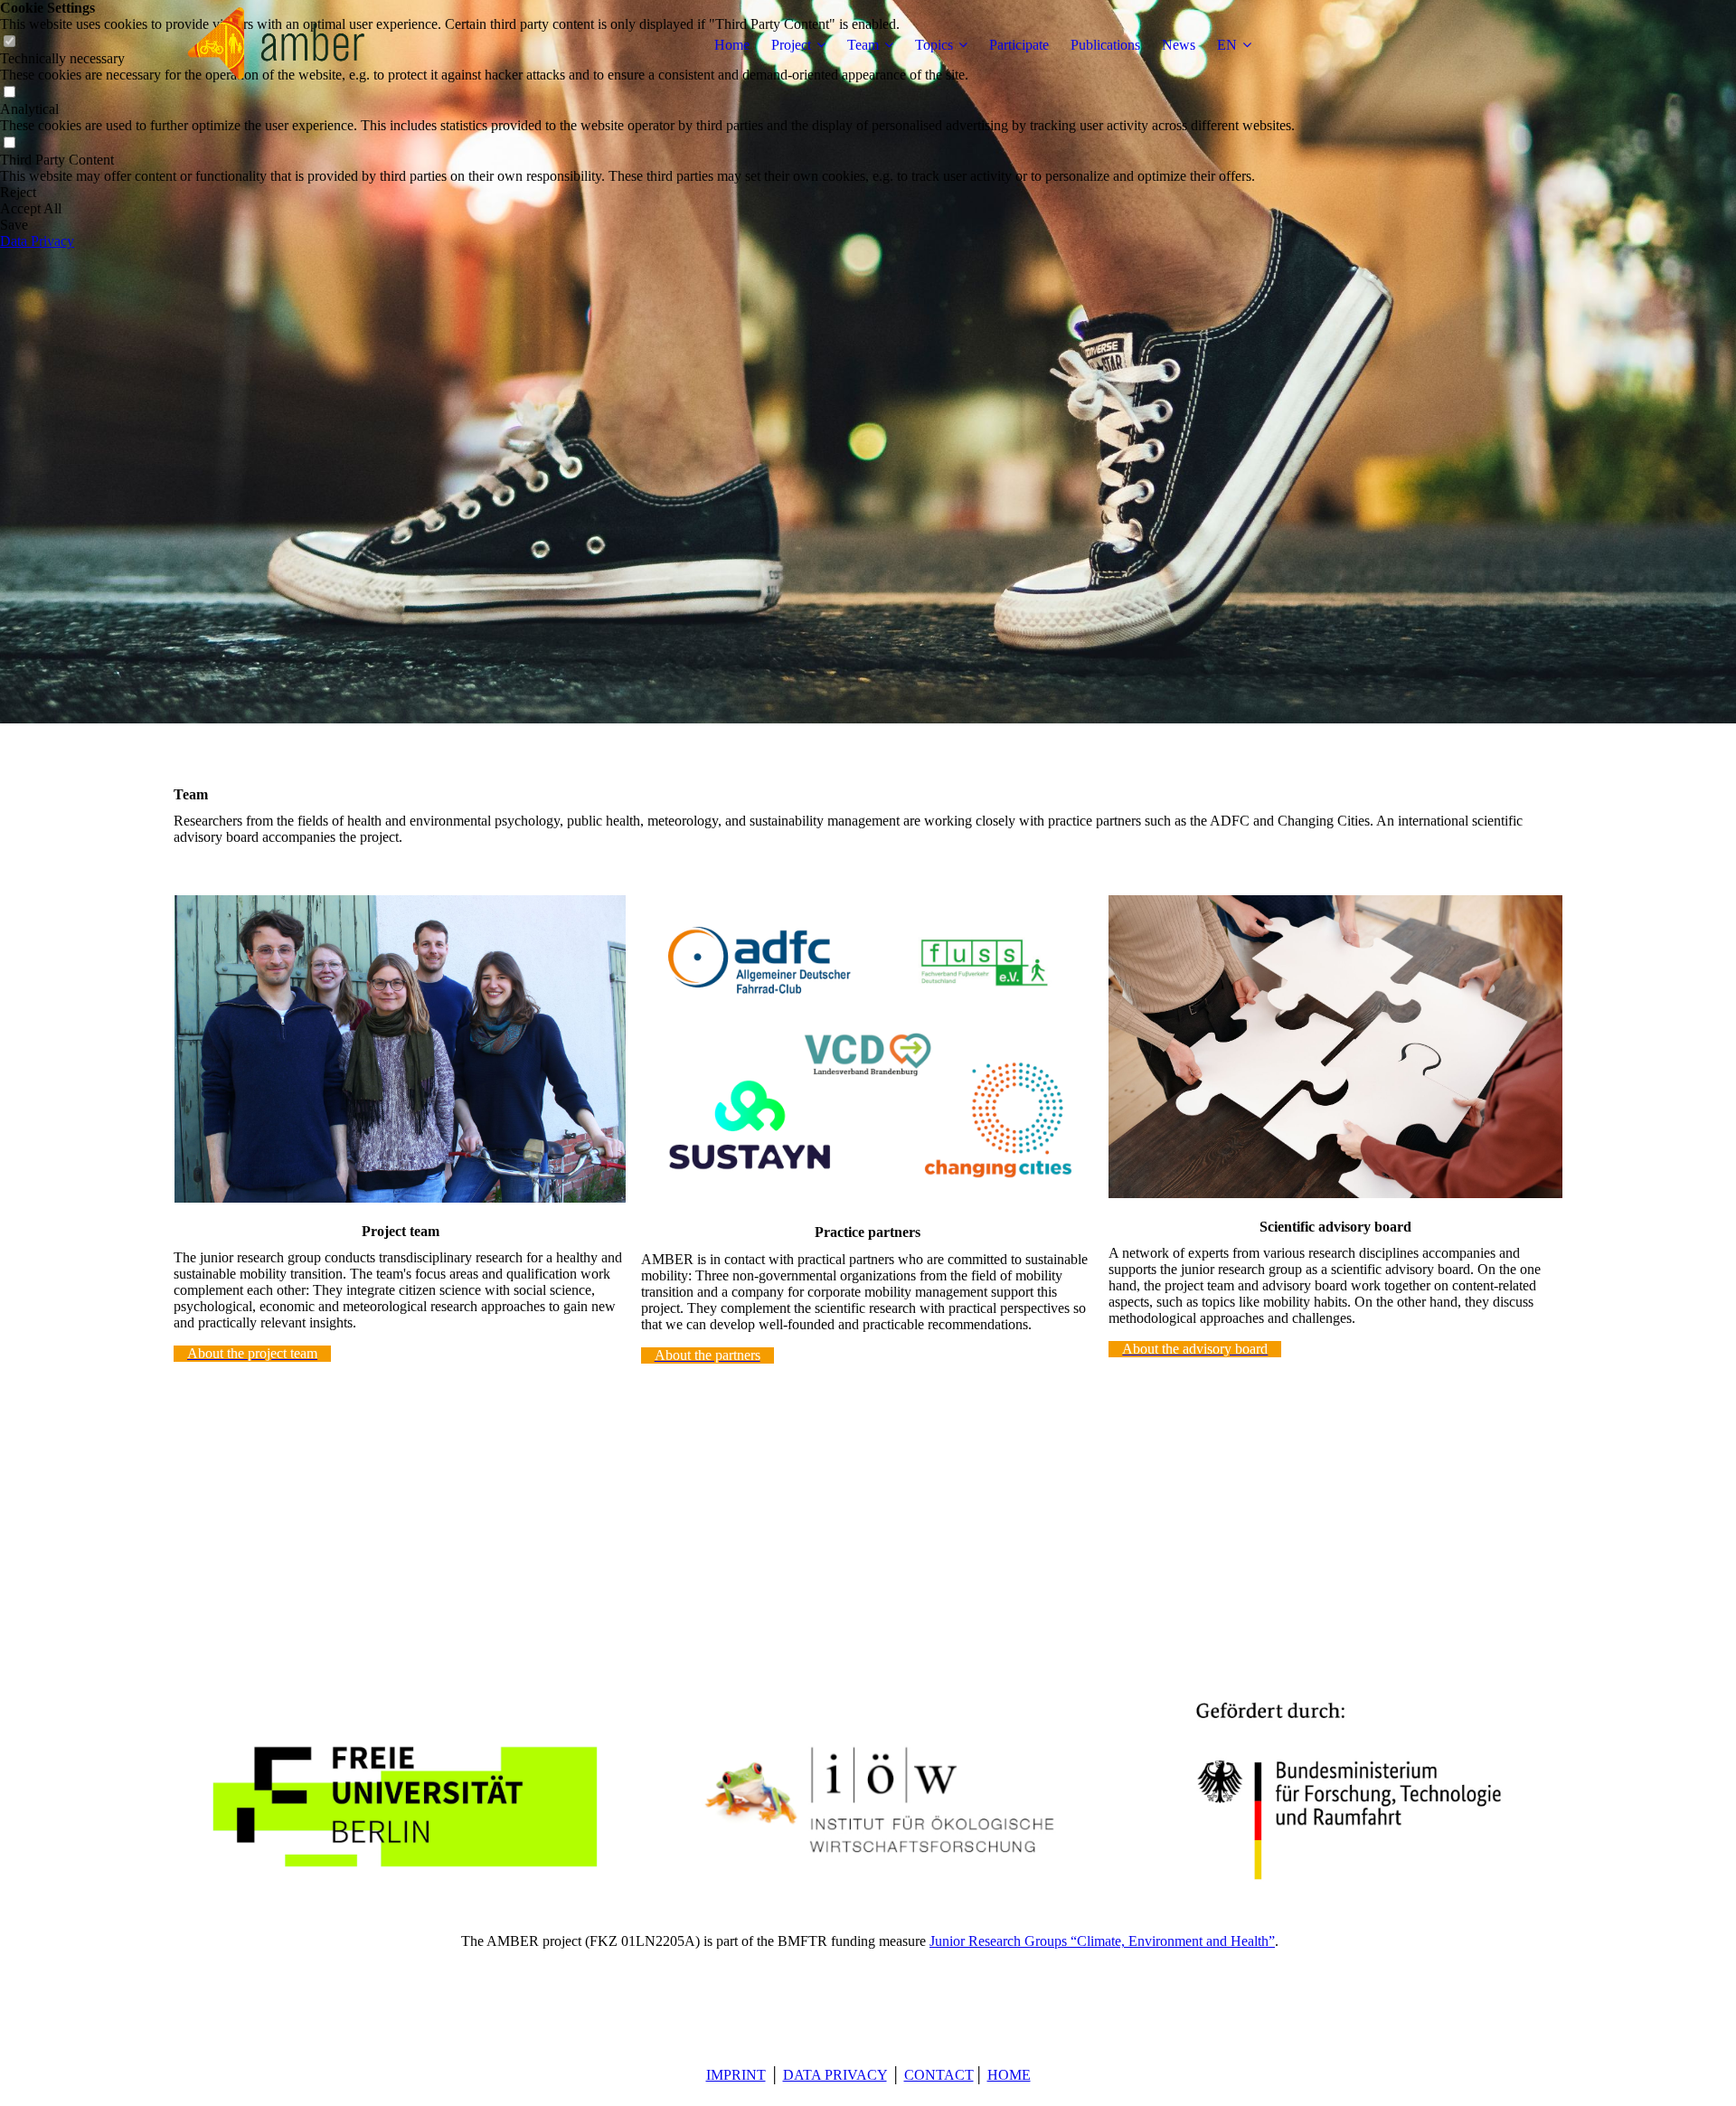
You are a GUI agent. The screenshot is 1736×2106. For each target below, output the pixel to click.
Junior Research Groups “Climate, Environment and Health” (1102, 1941)
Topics (934, 45)
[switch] (9, 93)
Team (863, 45)
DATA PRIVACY (835, 2075)
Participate (1019, 45)
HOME (1009, 2075)
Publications (1105, 45)
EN (1227, 45)
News (1179, 45)
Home (732, 45)
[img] (287, 45)
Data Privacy (37, 241)
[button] (647, 193)
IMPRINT (736, 2075)
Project (791, 45)
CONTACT (939, 2075)
